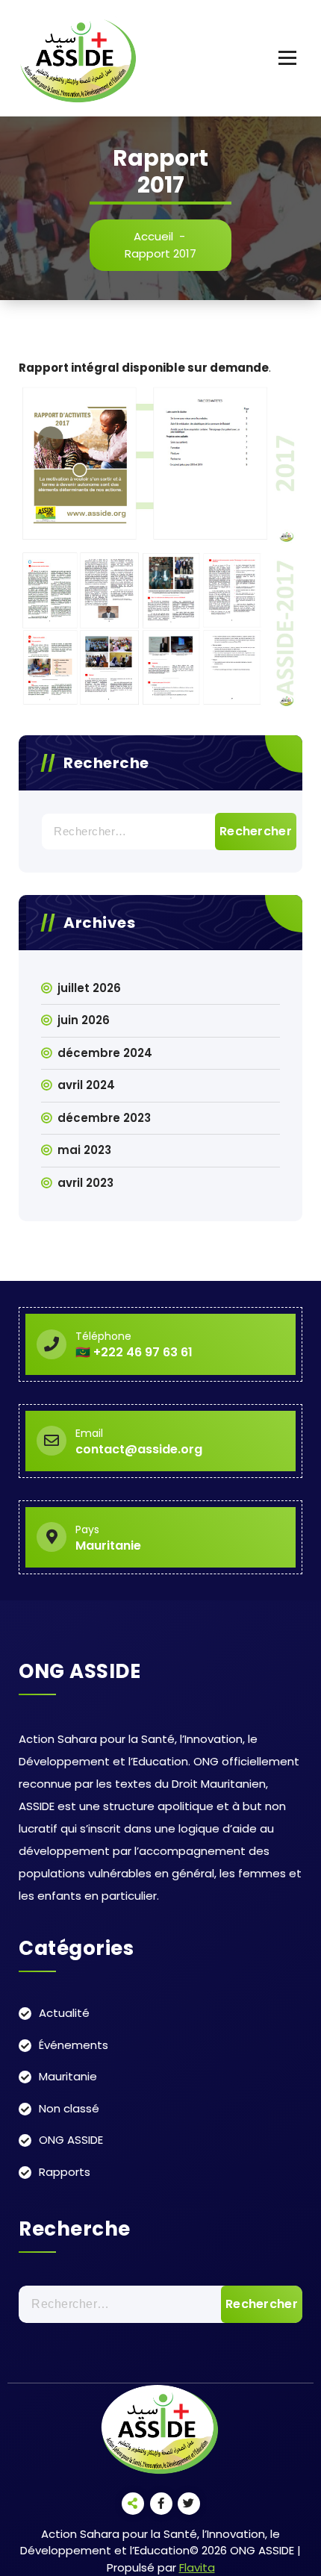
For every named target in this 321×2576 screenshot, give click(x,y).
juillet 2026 (89, 988)
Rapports (65, 2172)
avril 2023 (85, 1183)
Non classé (69, 2108)
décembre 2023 (104, 1118)
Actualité (64, 2013)
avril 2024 (86, 1085)
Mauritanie (68, 2076)
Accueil (153, 236)
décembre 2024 (105, 1053)
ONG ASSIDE (71, 2140)
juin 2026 (84, 1020)
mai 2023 (84, 1150)
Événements (74, 2045)
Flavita (197, 2567)
